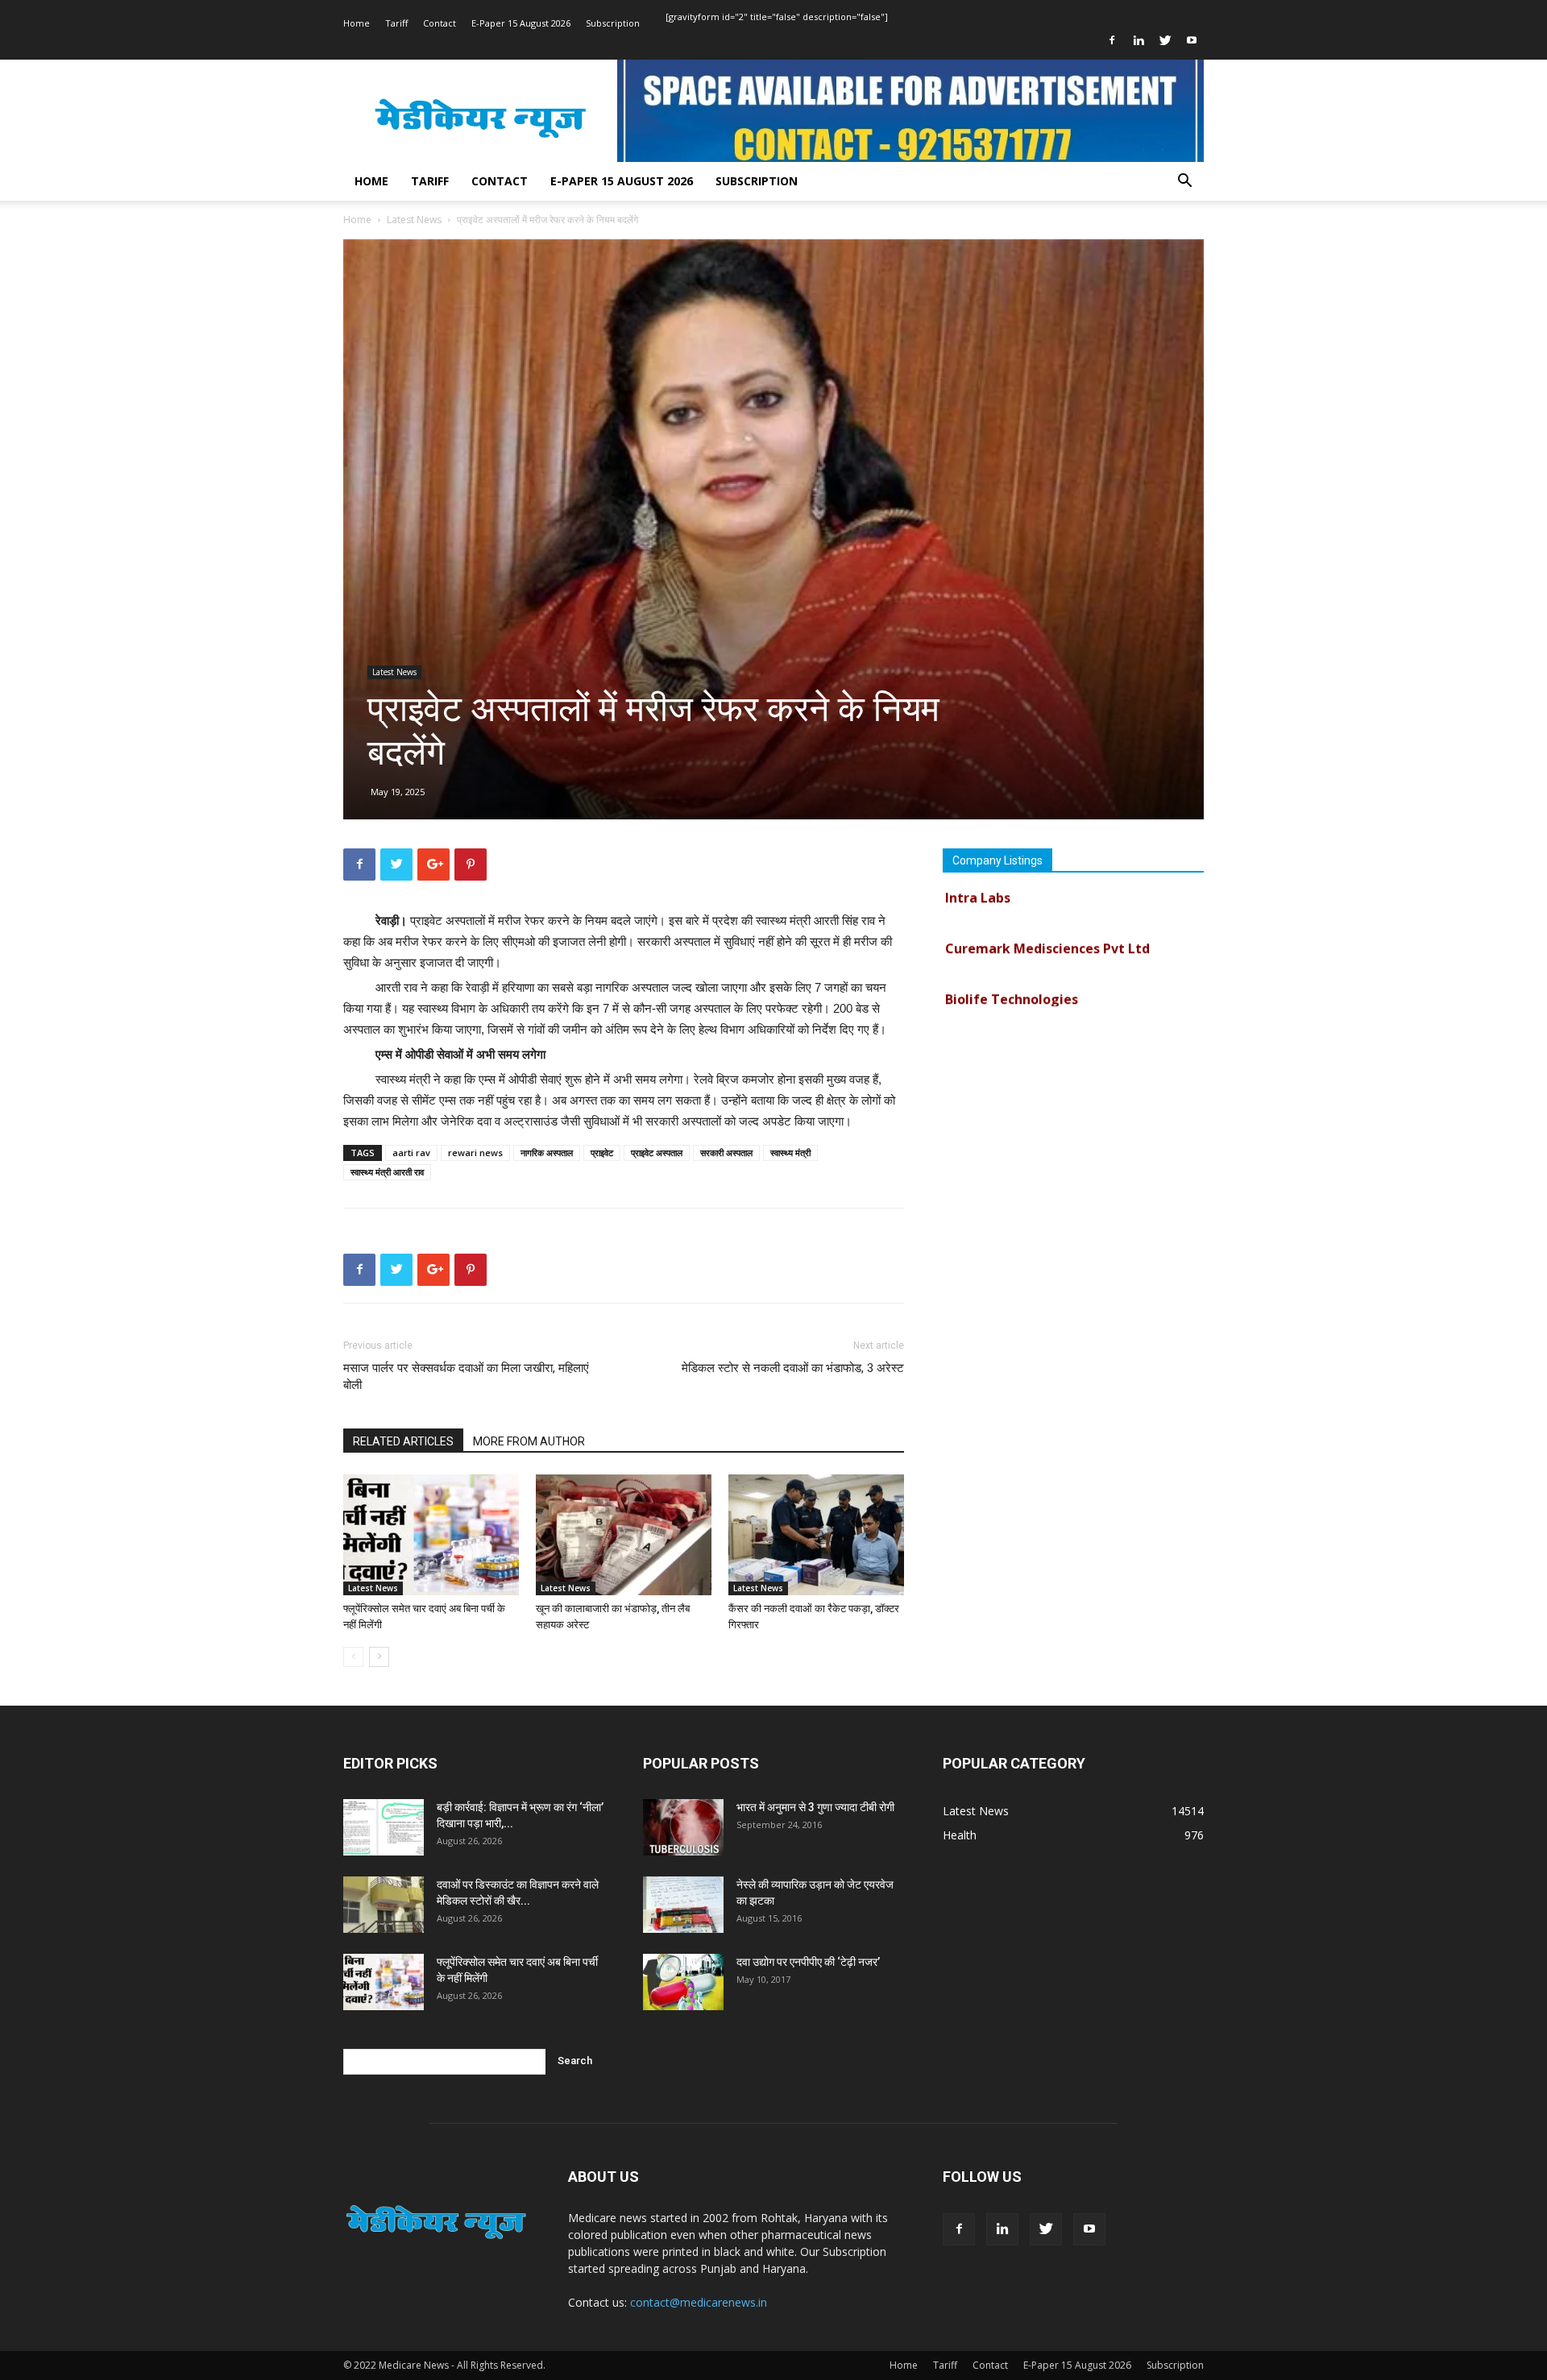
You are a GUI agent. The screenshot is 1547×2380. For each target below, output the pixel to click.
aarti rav (411, 1153)
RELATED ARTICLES (403, 1441)
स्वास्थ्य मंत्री (790, 1153)
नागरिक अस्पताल (547, 1153)
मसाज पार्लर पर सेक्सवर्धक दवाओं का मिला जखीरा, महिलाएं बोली (466, 1377)
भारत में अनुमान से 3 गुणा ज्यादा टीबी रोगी (815, 1807)
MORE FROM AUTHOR (529, 1441)
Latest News (414, 220)
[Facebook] (1112, 40)
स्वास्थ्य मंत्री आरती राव (387, 1172)
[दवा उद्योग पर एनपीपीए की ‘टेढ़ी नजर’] (683, 1982)
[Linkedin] (1138, 40)
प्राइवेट (602, 1153)
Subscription (613, 23)
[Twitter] (1165, 40)
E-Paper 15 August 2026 (521, 23)
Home (357, 23)
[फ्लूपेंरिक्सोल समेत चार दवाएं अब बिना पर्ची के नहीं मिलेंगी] (431, 1535)
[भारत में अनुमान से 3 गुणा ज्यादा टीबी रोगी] (683, 1827)
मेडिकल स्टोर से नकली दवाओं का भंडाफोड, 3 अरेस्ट (793, 1368)
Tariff (396, 23)
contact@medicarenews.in (699, 2302)
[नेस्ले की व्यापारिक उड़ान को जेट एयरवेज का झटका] (683, 1905)
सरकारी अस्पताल (726, 1153)
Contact (440, 23)
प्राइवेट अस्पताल (657, 1153)
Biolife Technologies (1012, 971)
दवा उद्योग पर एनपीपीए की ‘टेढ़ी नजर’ (808, 1962)
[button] (1184, 182)
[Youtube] (1192, 40)
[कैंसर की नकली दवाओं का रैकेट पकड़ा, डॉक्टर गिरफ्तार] (816, 1535)
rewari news (475, 1153)
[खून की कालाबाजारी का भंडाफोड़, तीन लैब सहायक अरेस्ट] (624, 1535)
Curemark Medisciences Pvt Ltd (1047, 920)
